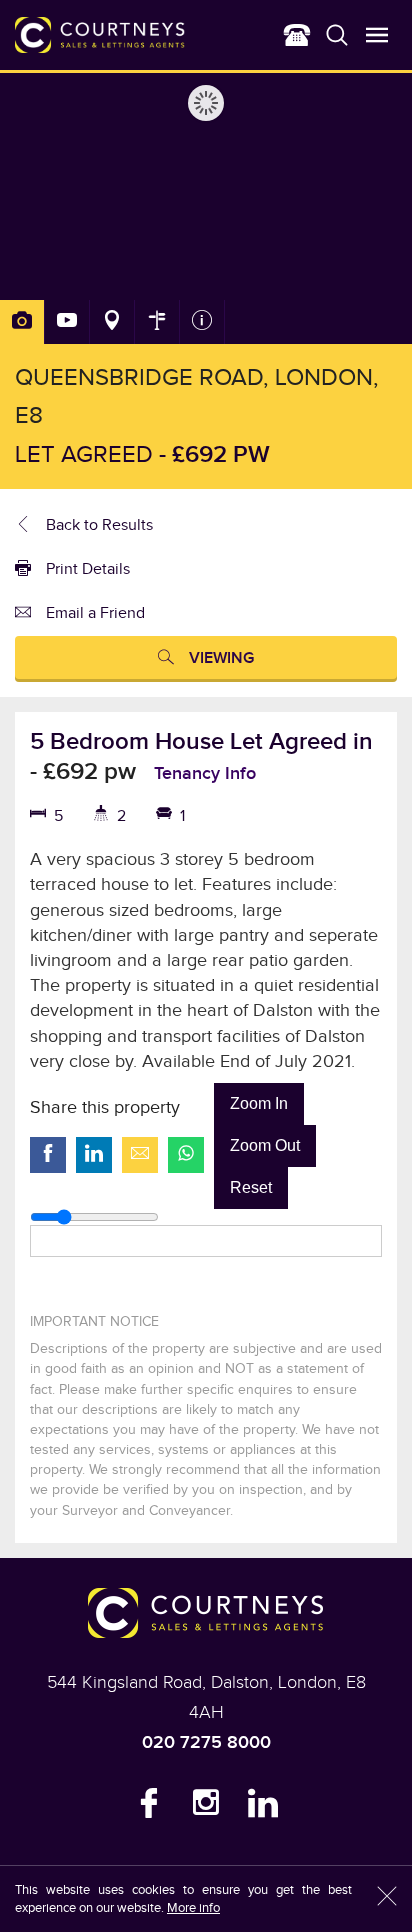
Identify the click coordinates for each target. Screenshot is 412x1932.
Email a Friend (95, 613)
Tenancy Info (205, 773)
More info (193, 1908)
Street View (157, 322)
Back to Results (99, 525)
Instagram (206, 1808)
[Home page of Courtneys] (100, 35)
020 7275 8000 (206, 1742)
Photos (22, 322)
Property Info (202, 322)
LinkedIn (263, 1808)
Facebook (149, 1808)
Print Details (88, 569)
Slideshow (67, 322)
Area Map (112, 322)
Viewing (221, 658)
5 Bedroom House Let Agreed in (201, 741)
